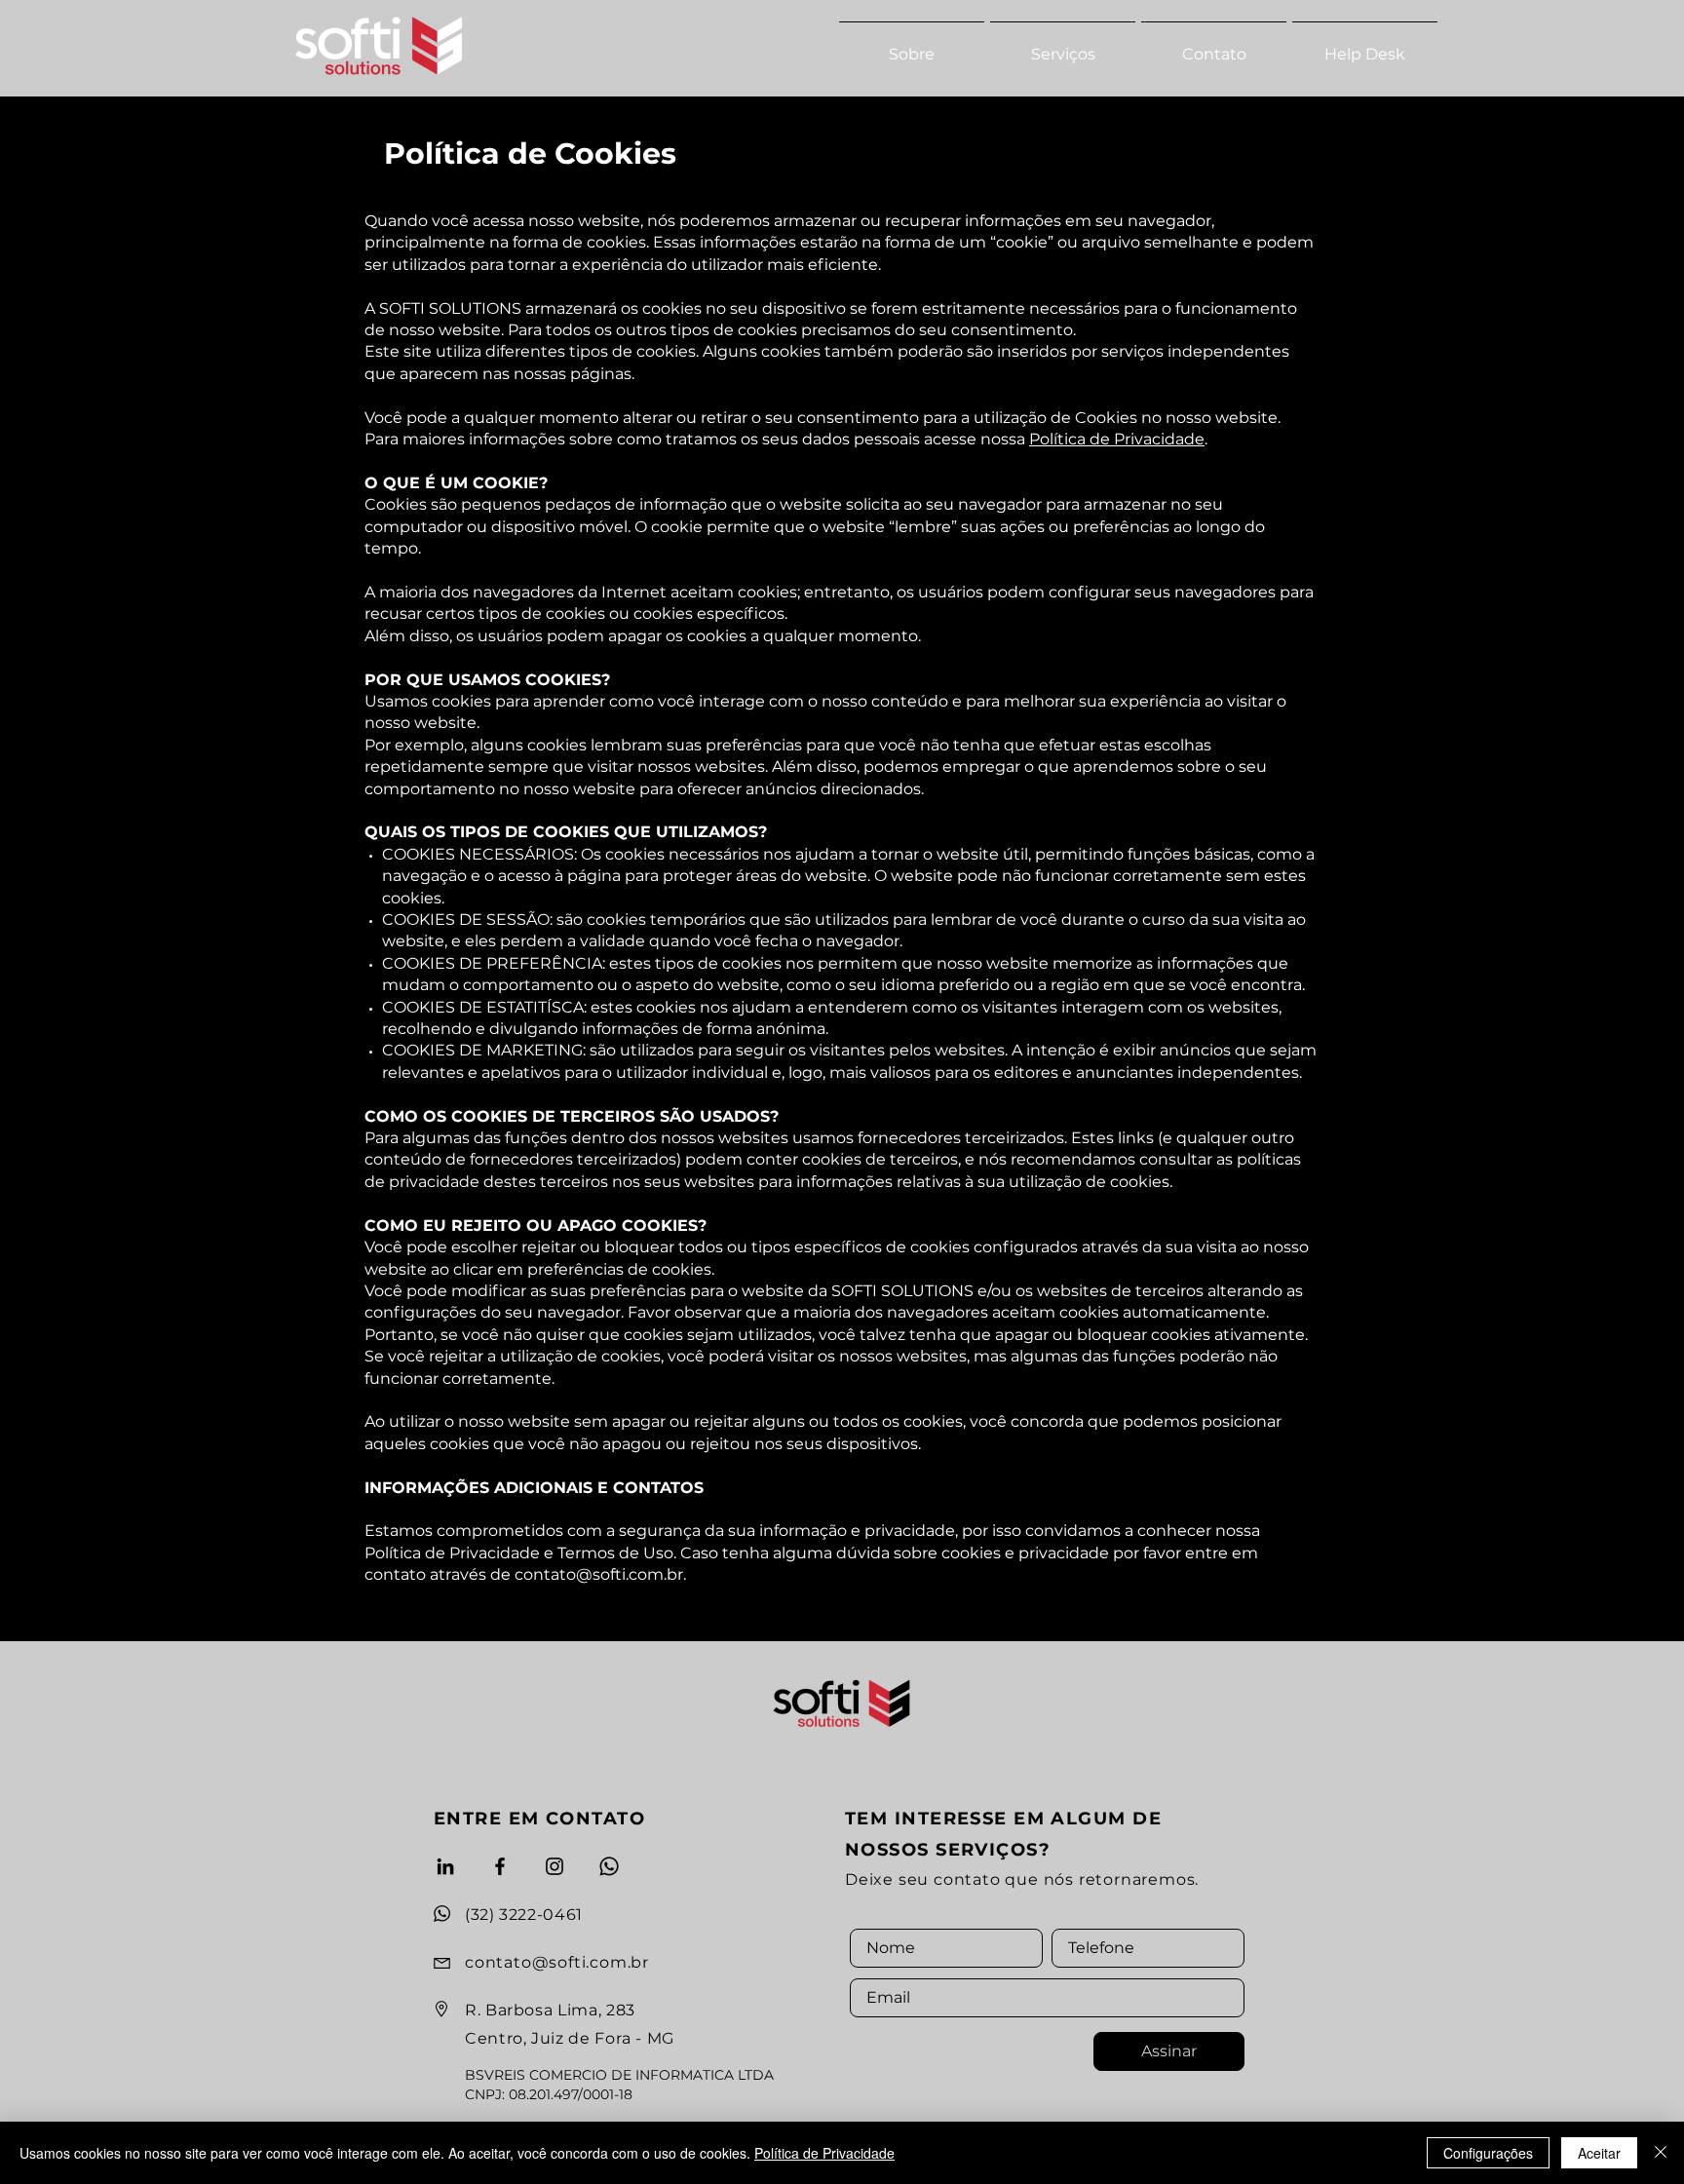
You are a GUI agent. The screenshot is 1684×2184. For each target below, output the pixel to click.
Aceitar (1599, 2153)
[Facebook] (500, 1866)
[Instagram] (555, 1866)
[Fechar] (1661, 2153)
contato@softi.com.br (599, 1574)
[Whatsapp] (609, 1866)
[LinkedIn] (445, 1866)
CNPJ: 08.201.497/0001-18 (549, 2094)
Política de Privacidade (1117, 439)
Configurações (1488, 2153)
